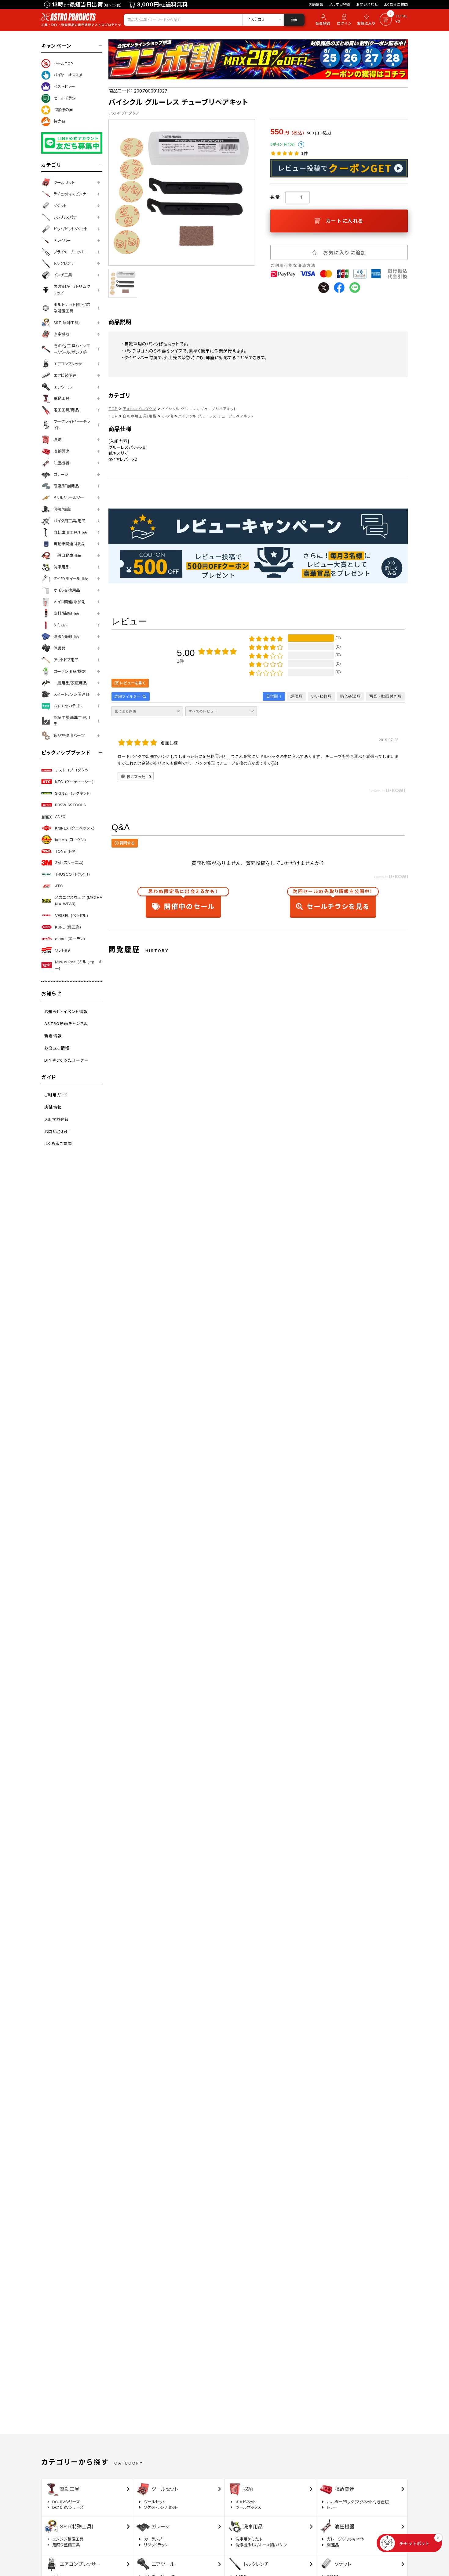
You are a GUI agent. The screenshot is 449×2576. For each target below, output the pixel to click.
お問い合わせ (367, 4)
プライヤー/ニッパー (70, 252)
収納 (57, 440)
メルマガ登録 (340, 4)
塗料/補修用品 (66, 613)
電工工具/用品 (66, 410)
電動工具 (61, 398)
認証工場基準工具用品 (72, 721)
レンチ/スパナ (65, 217)
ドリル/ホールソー (69, 498)
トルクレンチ (64, 263)
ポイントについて (301, 144)
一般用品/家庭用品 (70, 683)
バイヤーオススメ (68, 75)
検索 (294, 20)
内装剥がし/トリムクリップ (72, 290)
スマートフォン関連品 (71, 694)
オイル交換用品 (67, 590)
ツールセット (64, 182)
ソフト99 (62, 950)
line (355, 288)
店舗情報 (316, 4)
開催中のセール (183, 901)
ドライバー (62, 240)
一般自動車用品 (67, 555)
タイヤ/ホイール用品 (71, 578)
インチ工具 (63, 275)
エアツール (63, 387)
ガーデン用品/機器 (70, 671)
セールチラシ (64, 98)
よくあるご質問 (396, 4)
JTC (59, 886)
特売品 (59, 121)
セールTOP (63, 64)
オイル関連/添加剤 (69, 602)
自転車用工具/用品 (70, 532)
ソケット (60, 206)
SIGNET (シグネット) (73, 793)
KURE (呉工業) (68, 927)
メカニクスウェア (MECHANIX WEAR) (79, 901)
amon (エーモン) (70, 939)
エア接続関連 (65, 375)
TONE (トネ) (66, 851)
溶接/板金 (62, 509)
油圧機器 (61, 463)
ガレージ (61, 474)
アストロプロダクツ (72, 770)
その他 (167, 416)
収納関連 (61, 451)
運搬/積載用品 (66, 637)
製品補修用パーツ (69, 735)
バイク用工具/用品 (69, 521)
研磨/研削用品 (66, 486)
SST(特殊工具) (67, 323)
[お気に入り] (367, 20)
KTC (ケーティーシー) (74, 782)
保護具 (59, 648)
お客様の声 (63, 110)
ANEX (60, 816)
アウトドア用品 (66, 660)
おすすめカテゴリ (68, 706)
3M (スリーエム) (69, 863)
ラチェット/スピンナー (72, 194)
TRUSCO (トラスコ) (72, 874)
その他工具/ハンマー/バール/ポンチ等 (72, 349)
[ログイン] (344, 20)
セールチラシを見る (333, 901)
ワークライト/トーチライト (72, 425)
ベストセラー (64, 86)
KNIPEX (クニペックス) (75, 828)
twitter (324, 288)
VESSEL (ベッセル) (71, 915)
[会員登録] (322, 20)
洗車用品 (61, 567)
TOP (113, 409)
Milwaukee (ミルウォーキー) (79, 965)
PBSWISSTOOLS (71, 805)
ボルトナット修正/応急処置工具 (72, 308)
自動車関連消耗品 (69, 544)
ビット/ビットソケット (71, 229)
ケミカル (61, 625)
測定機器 (61, 334)
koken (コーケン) (71, 840)
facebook (339, 288)
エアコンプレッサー (69, 364)
